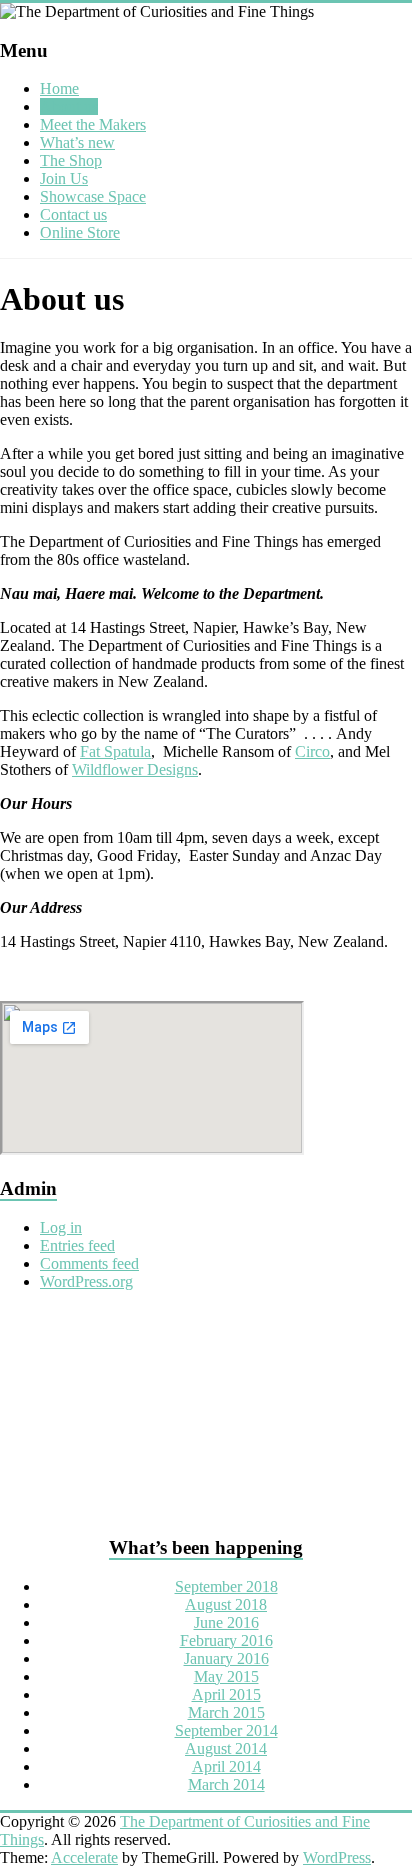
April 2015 (226, 1694)
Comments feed (89, 1263)
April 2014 (226, 1766)
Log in (61, 1227)
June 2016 (226, 1622)
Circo (312, 751)
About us (69, 106)
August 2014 (226, 1748)
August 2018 (226, 1604)
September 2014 (226, 1730)
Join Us (64, 178)
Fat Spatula (115, 751)
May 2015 (226, 1676)
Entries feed (77, 1245)
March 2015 (226, 1712)
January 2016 (226, 1658)
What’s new (77, 142)
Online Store (80, 232)
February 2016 (226, 1640)
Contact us (73, 214)
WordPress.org (86, 1281)
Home (59, 88)
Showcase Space (93, 196)
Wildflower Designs (135, 769)
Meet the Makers (93, 124)
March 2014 (226, 1784)
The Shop (71, 160)
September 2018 (226, 1586)
